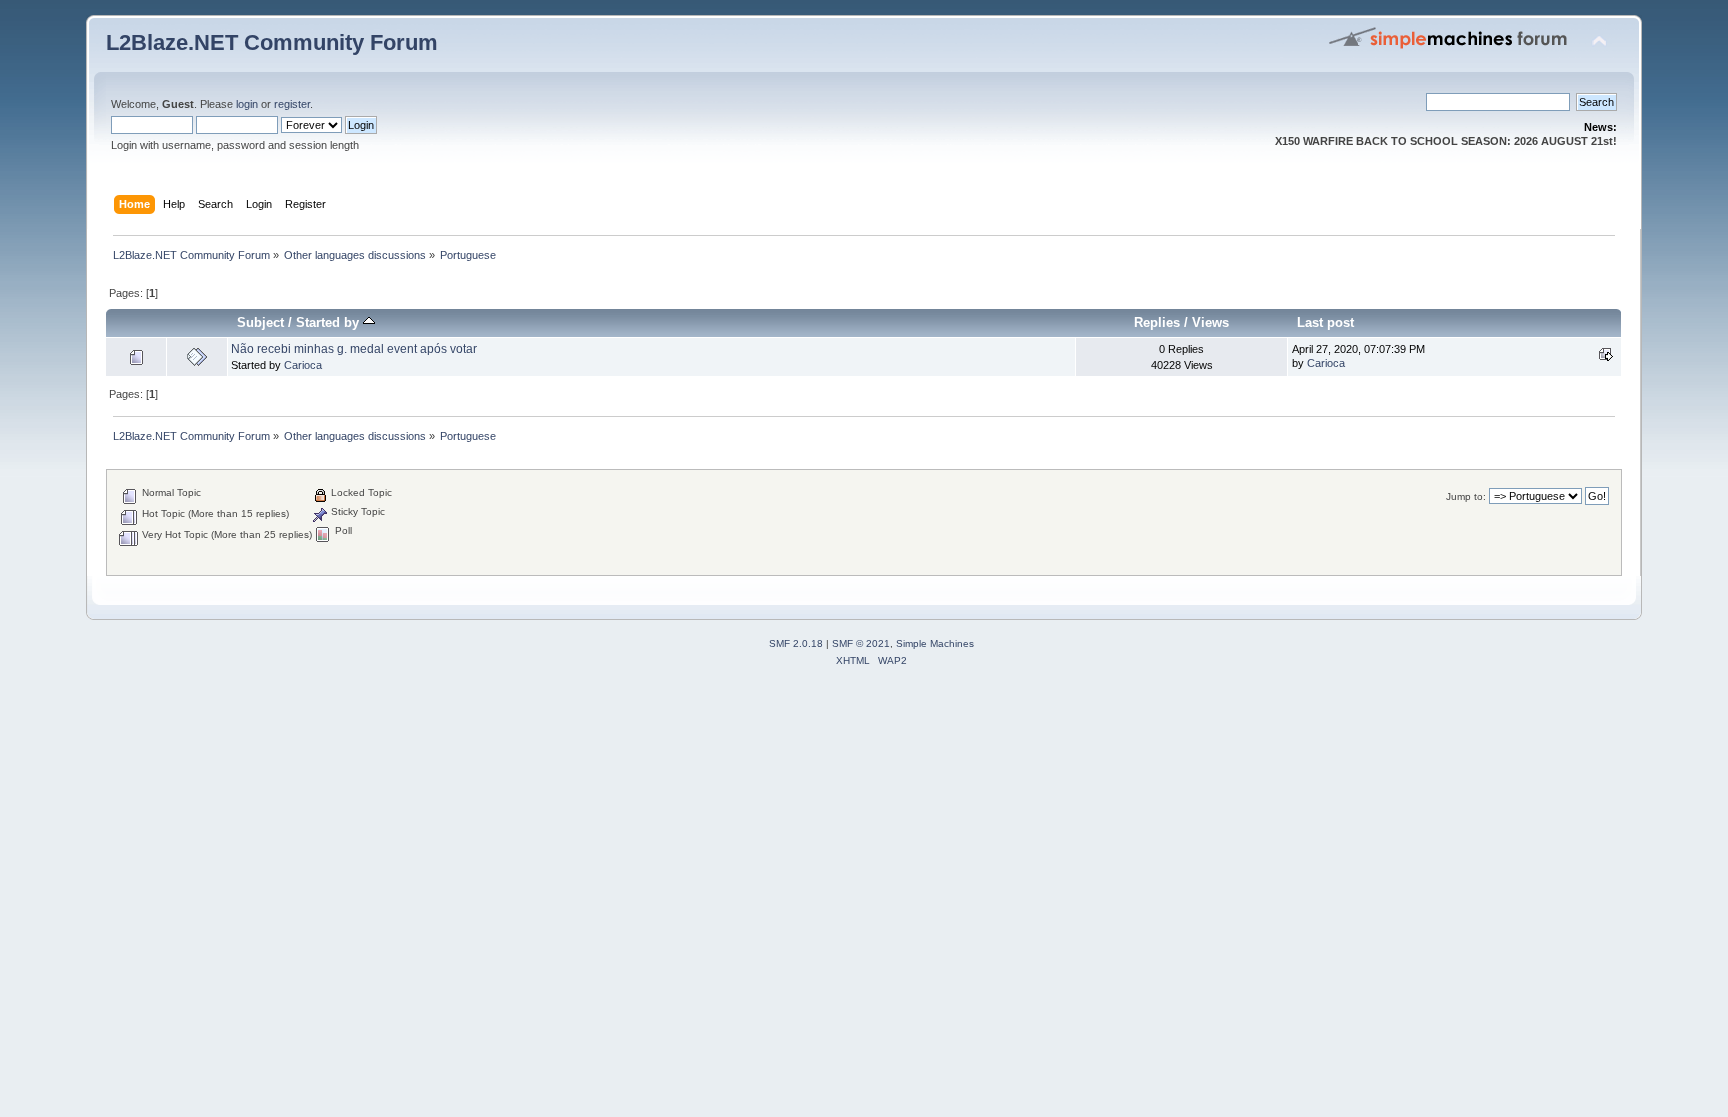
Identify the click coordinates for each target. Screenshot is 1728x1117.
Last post (1325, 322)
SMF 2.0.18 (796, 643)
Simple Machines (935, 643)
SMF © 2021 (861, 643)
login (247, 104)
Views (1210, 322)
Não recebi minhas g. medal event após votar (354, 349)
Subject (260, 322)
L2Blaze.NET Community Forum (272, 42)
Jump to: (1466, 496)
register (292, 104)
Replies (1157, 322)
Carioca (303, 365)
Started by (329, 322)
